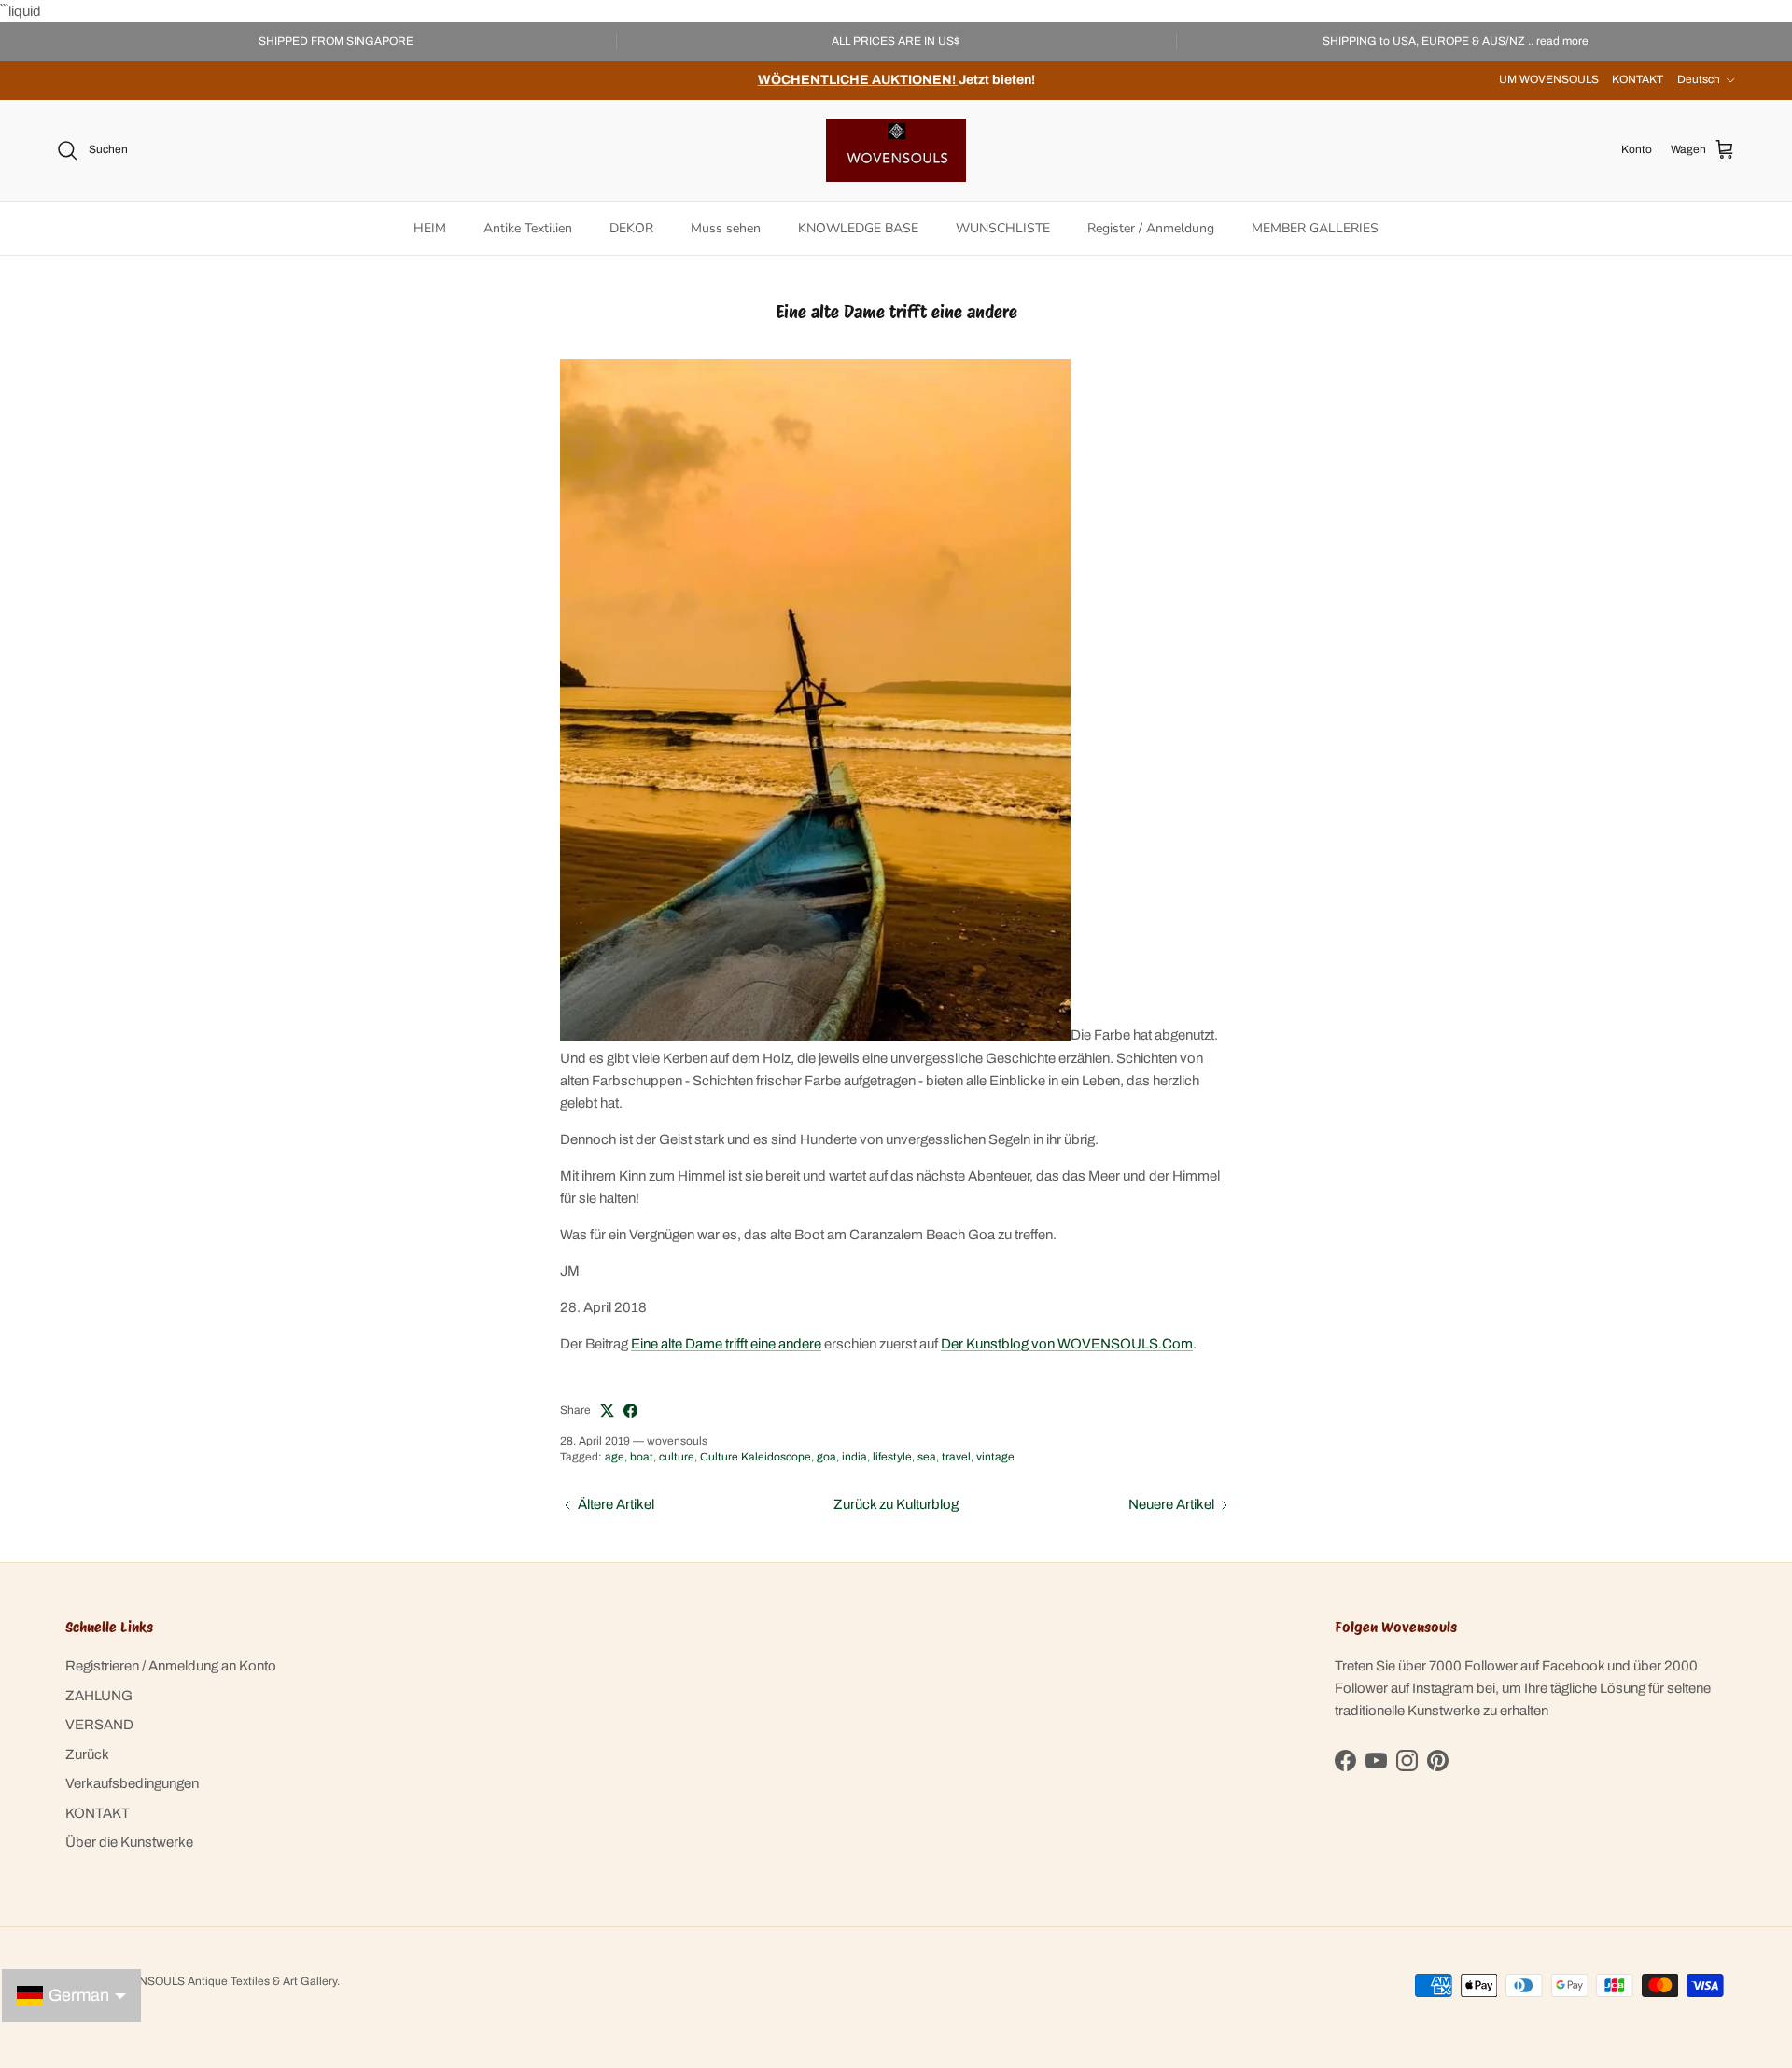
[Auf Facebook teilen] (630, 1411)
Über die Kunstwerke (129, 1842)
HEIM (430, 228)
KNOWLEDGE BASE (858, 228)
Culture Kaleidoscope (756, 1457)
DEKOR (631, 228)
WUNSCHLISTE (1003, 228)
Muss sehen (726, 228)
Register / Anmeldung (1151, 228)
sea (927, 1457)
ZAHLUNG (99, 1696)
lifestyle (892, 1457)
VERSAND (99, 1725)
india (854, 1457)
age (615, 1457)
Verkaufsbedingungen (132, 1783)
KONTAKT (1638, 79)
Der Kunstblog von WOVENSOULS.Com (1067, 1344)
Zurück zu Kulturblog (896, 1504)
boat (642, 1457)
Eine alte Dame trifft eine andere (726, 1344)
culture (677, 1457)
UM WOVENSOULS (1549, 79)
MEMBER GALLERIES (1315, 228)
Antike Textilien (528, 228)
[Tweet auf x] (607, 1411)
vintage (995, 1457)
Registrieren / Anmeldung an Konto (171, 1666)
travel (956, 1457)
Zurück (87, 1754)
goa (826, 1457)
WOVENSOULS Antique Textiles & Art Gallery (221, 1981)
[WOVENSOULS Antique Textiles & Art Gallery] (896, 150)
